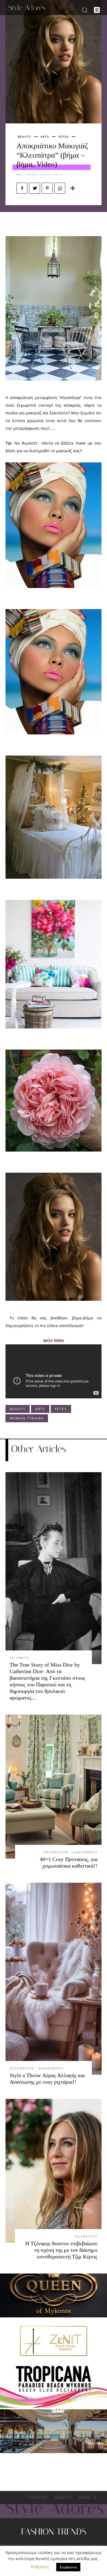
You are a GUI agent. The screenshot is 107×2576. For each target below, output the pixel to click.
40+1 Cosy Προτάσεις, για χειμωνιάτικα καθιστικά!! (69, 1862)
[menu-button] (97, 10)
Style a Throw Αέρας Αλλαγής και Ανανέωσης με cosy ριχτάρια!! (47, 2079)
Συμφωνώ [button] (68, 2567)
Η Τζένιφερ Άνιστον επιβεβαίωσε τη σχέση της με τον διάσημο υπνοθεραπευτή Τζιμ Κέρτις (61, 2250)
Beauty (25, 137)
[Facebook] (22, 188)
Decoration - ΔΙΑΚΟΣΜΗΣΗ (71, 1852)
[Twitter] (35, 188)
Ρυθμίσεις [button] (40, 2567)
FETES (64, 137)
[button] (84, 10)
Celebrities (86, 2236)
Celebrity (19, 1658)
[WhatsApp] (60, 188)
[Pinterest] (47, 188)
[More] (73, 188)
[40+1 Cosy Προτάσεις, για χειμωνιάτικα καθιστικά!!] (54, 1787)
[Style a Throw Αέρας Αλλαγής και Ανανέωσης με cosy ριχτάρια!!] (54, 1979)
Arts (45, 137)
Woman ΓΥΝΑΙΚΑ (27, 1418)
